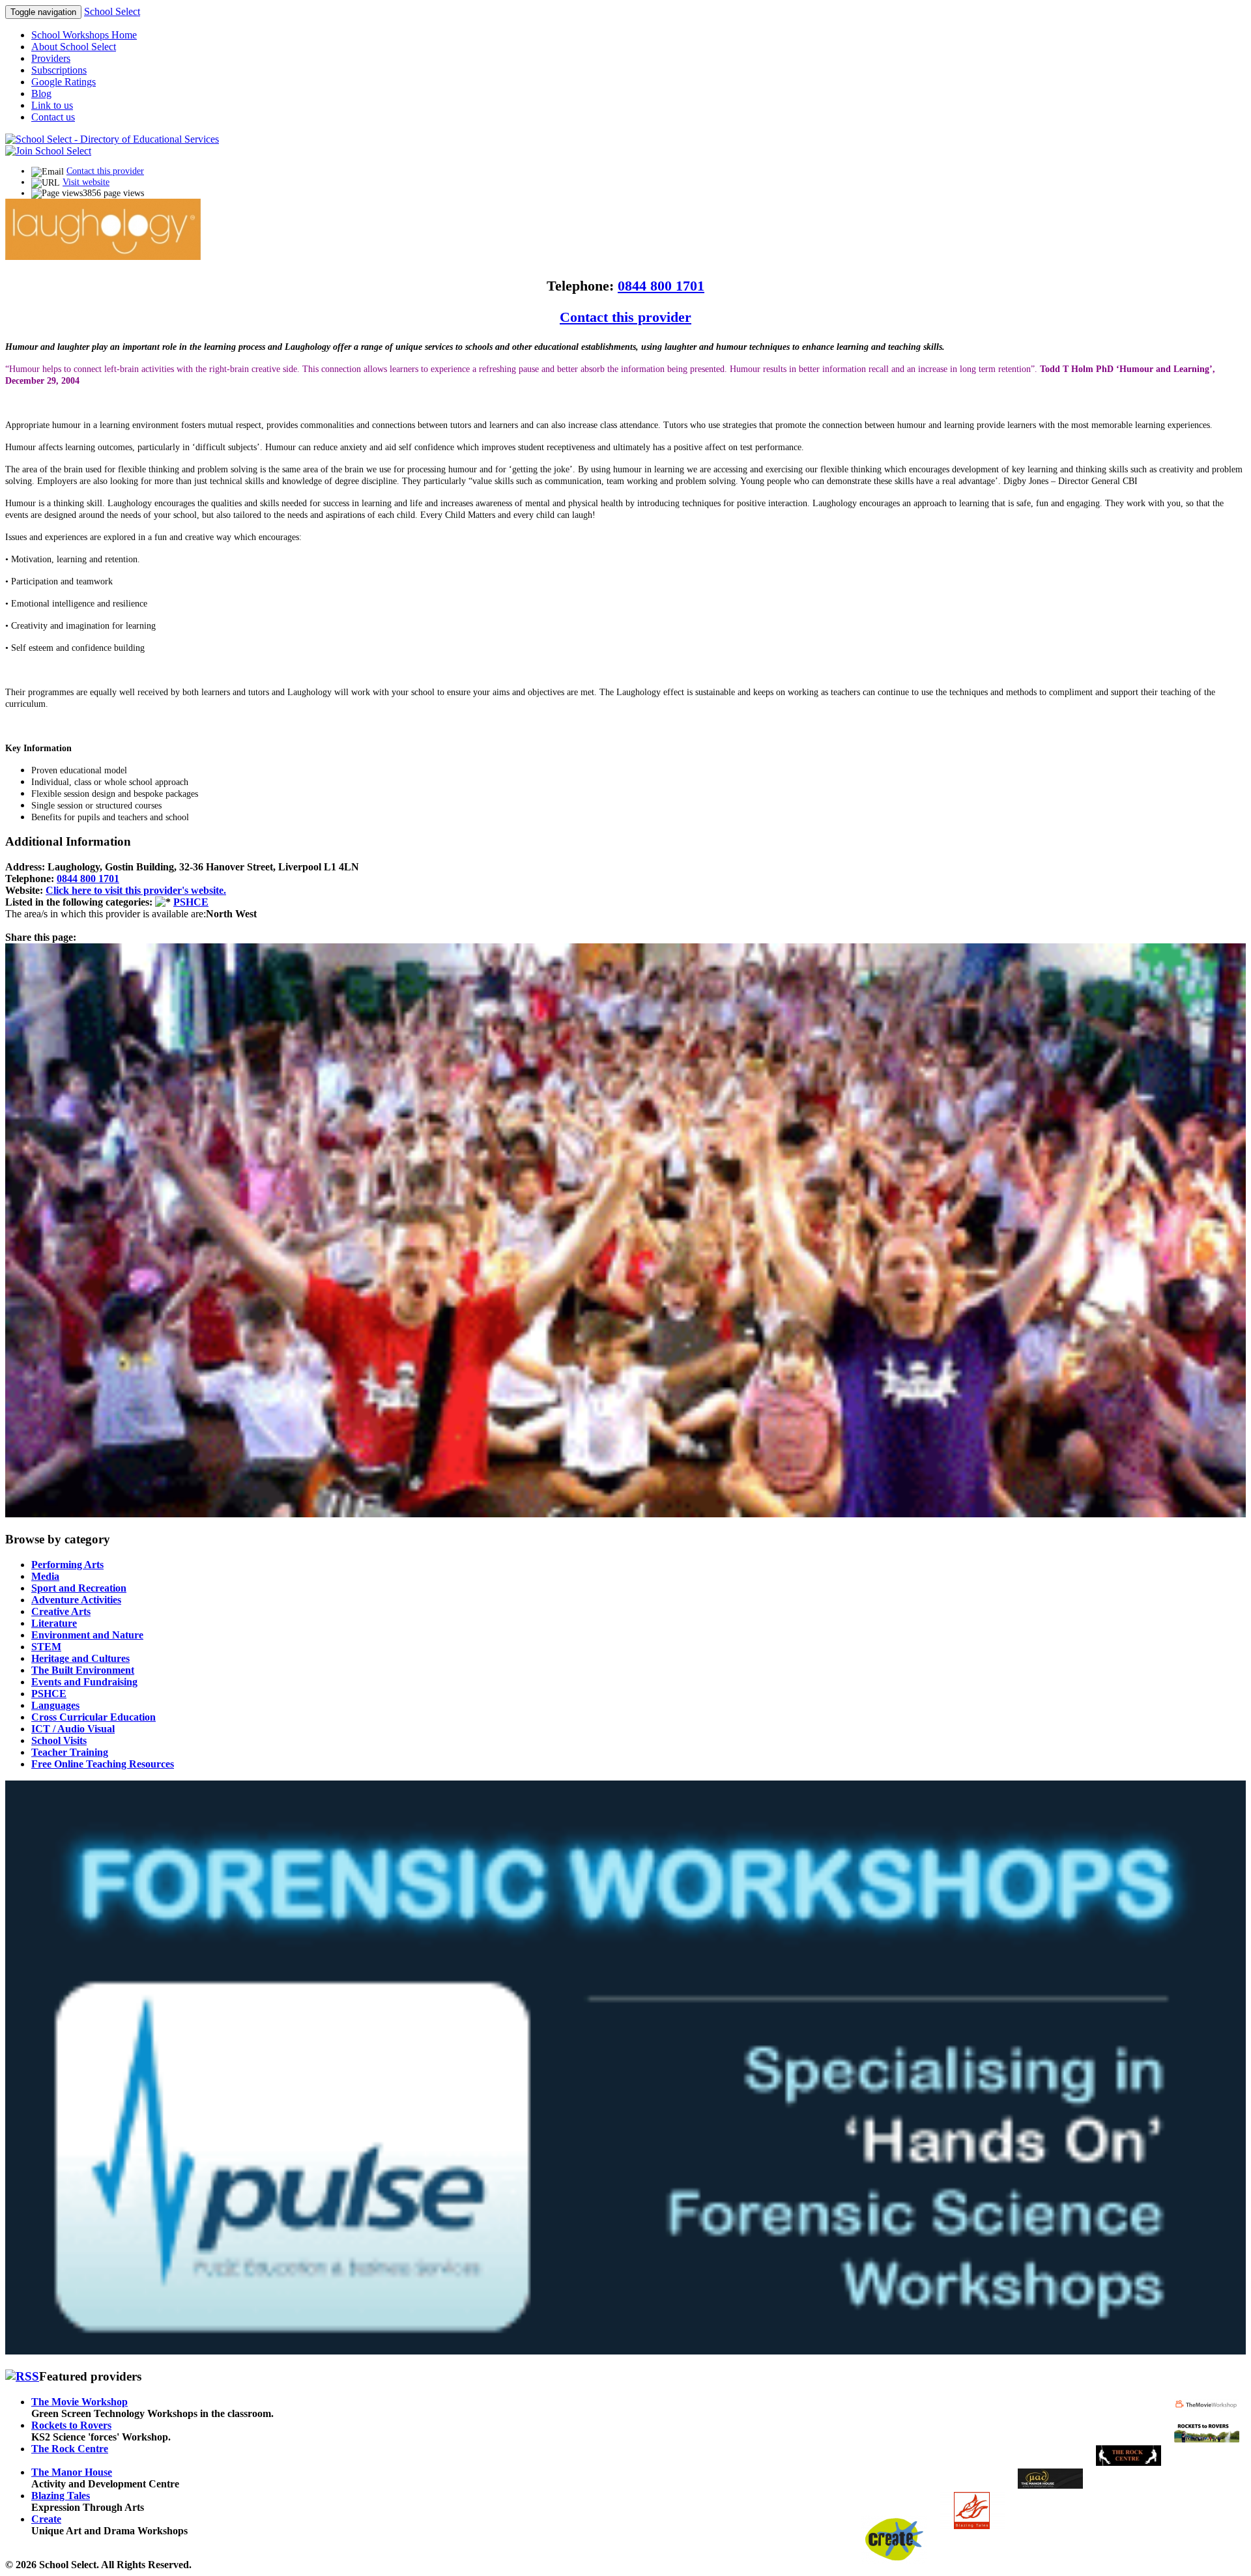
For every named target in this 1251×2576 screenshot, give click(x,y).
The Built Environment (83, 1670)
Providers (51, 58)
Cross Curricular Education (93, 1717)
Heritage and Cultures (80, 1658)
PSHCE (191, 902)
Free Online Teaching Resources (103, 1764)
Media (45, 1576)
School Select (112, 11)
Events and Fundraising (84, 1682)
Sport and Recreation (79, 1588)
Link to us (52, 105)
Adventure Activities (76, 1600)
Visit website (86, 182)
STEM (46, 1647)
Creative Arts (61, 1611)
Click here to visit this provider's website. (136, 890)
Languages (55, 1705)
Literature (54, 1623)
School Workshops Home (84, 35)
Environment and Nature (87, 1635)
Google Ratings (64, 82)
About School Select (74, 47)
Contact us (53, 117)
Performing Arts (67, 1565)
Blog (41, 93)
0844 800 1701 (661, 286)
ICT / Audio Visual (73, 1729)
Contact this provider (105, 171)
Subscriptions (59, 70)
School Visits (59, 1740)
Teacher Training (70, 1752)
